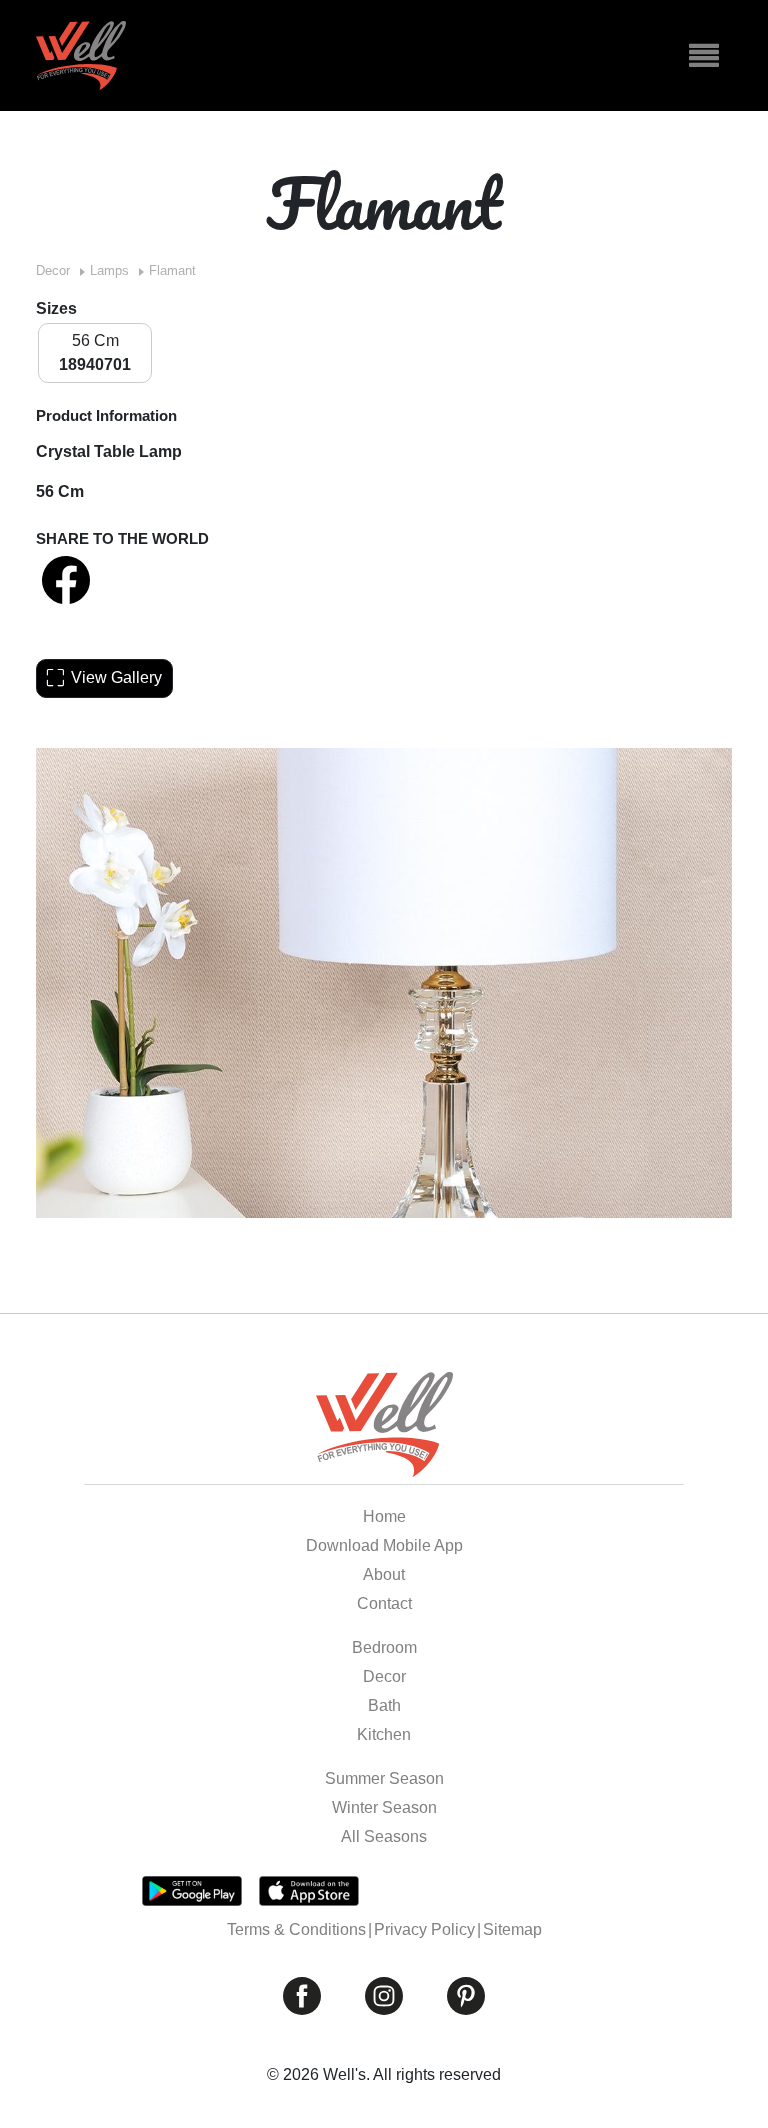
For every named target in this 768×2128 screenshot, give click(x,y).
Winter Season (384, 1807)
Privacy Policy (424, 1929)
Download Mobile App (384, 1545)
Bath (384, 1705)
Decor (53, 270)
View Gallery (116, 677)
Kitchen (384, 1734)
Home (384, 1516)
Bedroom (384, 1647)
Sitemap (512, 1929)
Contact (384, 1603)
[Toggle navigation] (704, 56)
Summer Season (384, 1778)
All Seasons (384, 1836)
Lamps (109, 270)
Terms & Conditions (296, 1929)
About (384, 1574)
